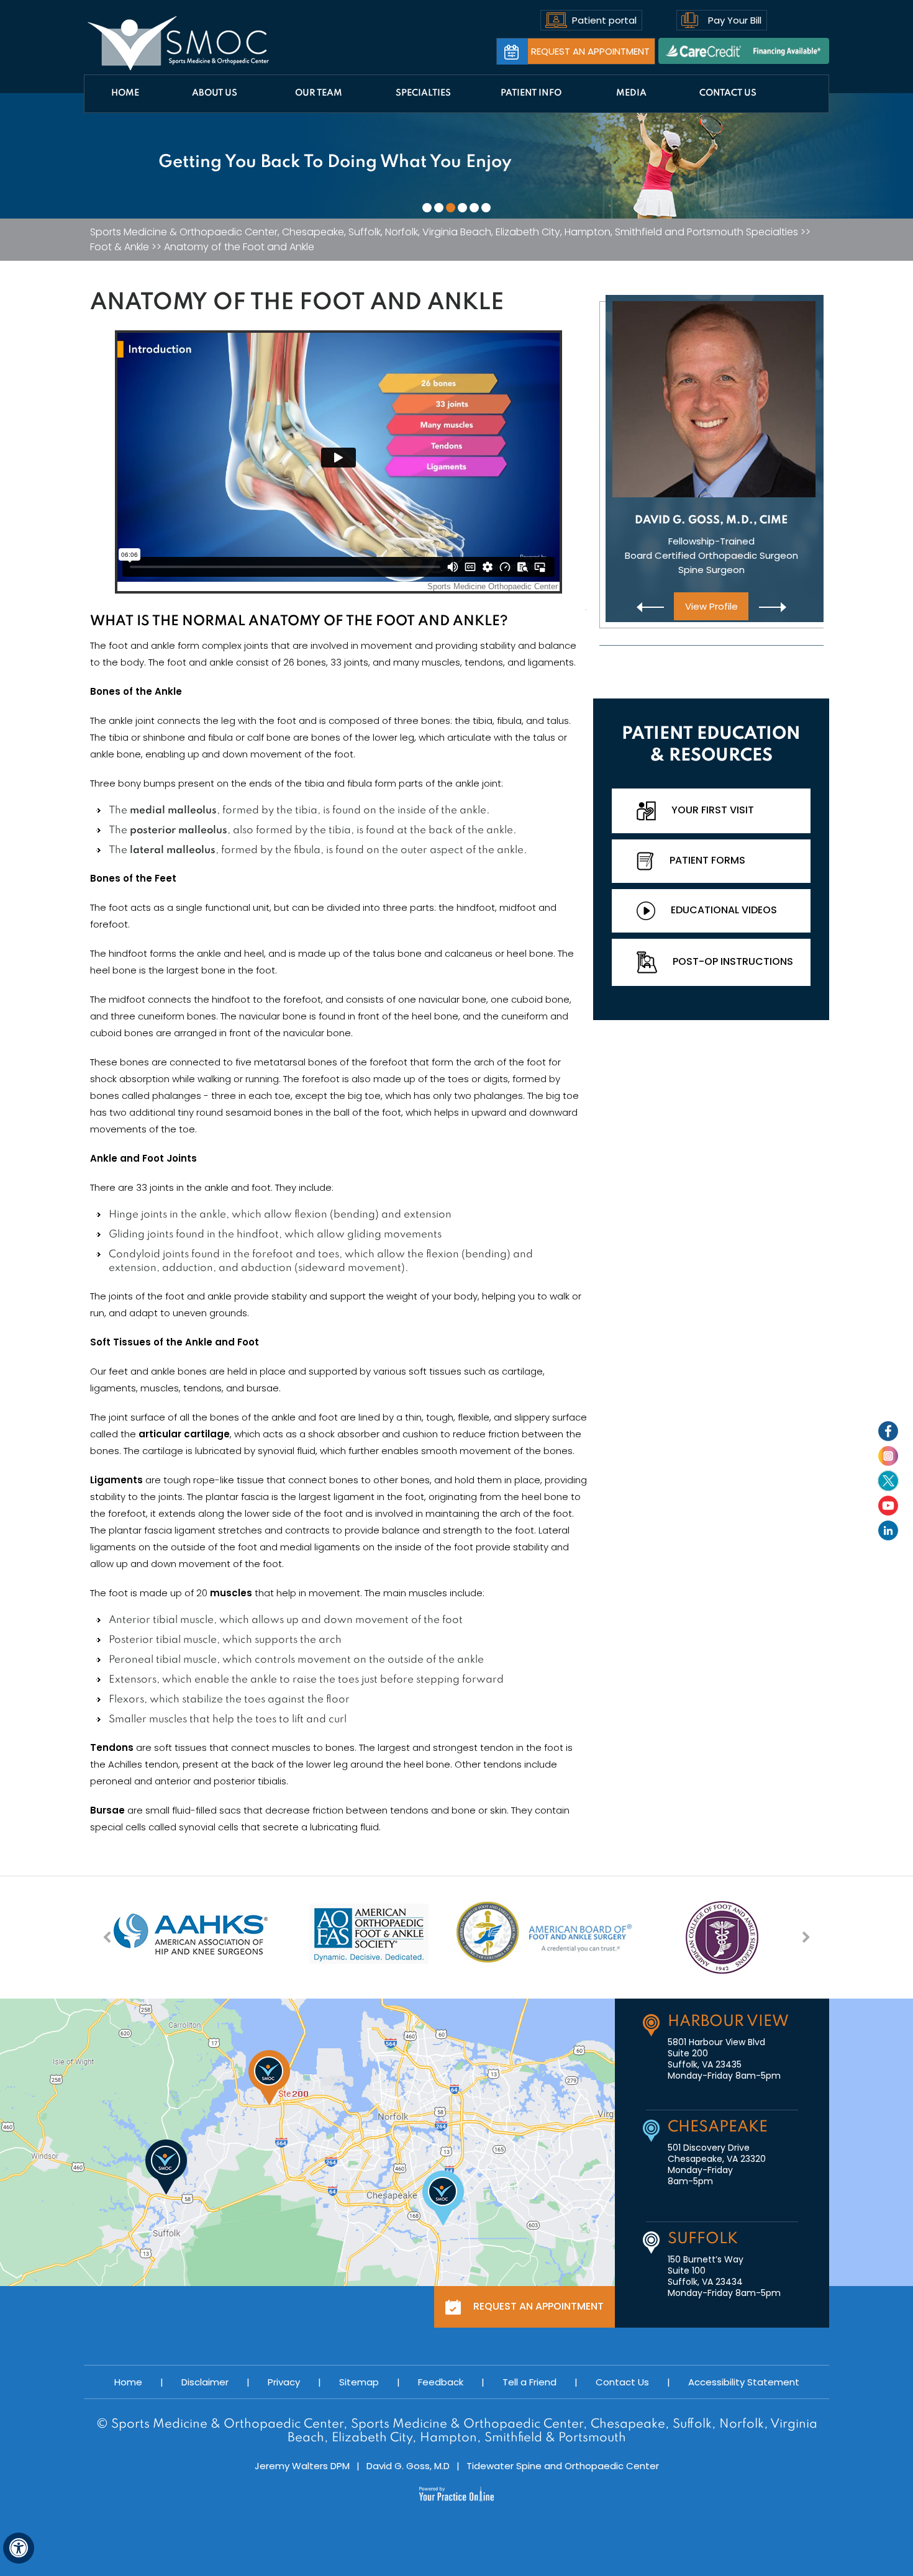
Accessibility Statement (744, 2382)
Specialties (423, 93)
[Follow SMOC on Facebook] (888, 1431)
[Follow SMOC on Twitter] (888, 1481)
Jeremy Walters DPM (302, 2466)
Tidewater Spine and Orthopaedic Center (563, 2466)
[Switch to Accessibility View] (19, 2548)
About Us (215, 93)
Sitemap (359, 2382)
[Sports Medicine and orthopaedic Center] (179, 43)
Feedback (441, 2382)
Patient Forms (707, 860)
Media (631, 93)
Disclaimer (205, 2382)
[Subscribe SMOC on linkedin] (888, 1530)
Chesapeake (718, 2127)
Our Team (319, 93)
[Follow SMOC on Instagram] (888, 1456)
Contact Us (728, 93)
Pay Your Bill (735, 20)
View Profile (711, 606)
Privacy (284, 2382)
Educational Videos (724, 910)
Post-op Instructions (733, 961)
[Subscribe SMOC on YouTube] (888, 1506)
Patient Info (531, 93)
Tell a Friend (529, 2382)
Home (125, 93)
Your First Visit (713, 810)
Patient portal (604, 20)
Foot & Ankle (120, 247)
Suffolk (703, 2239)
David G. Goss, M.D (408, 2466)
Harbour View (728, 2022)
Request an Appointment (590, 51)
